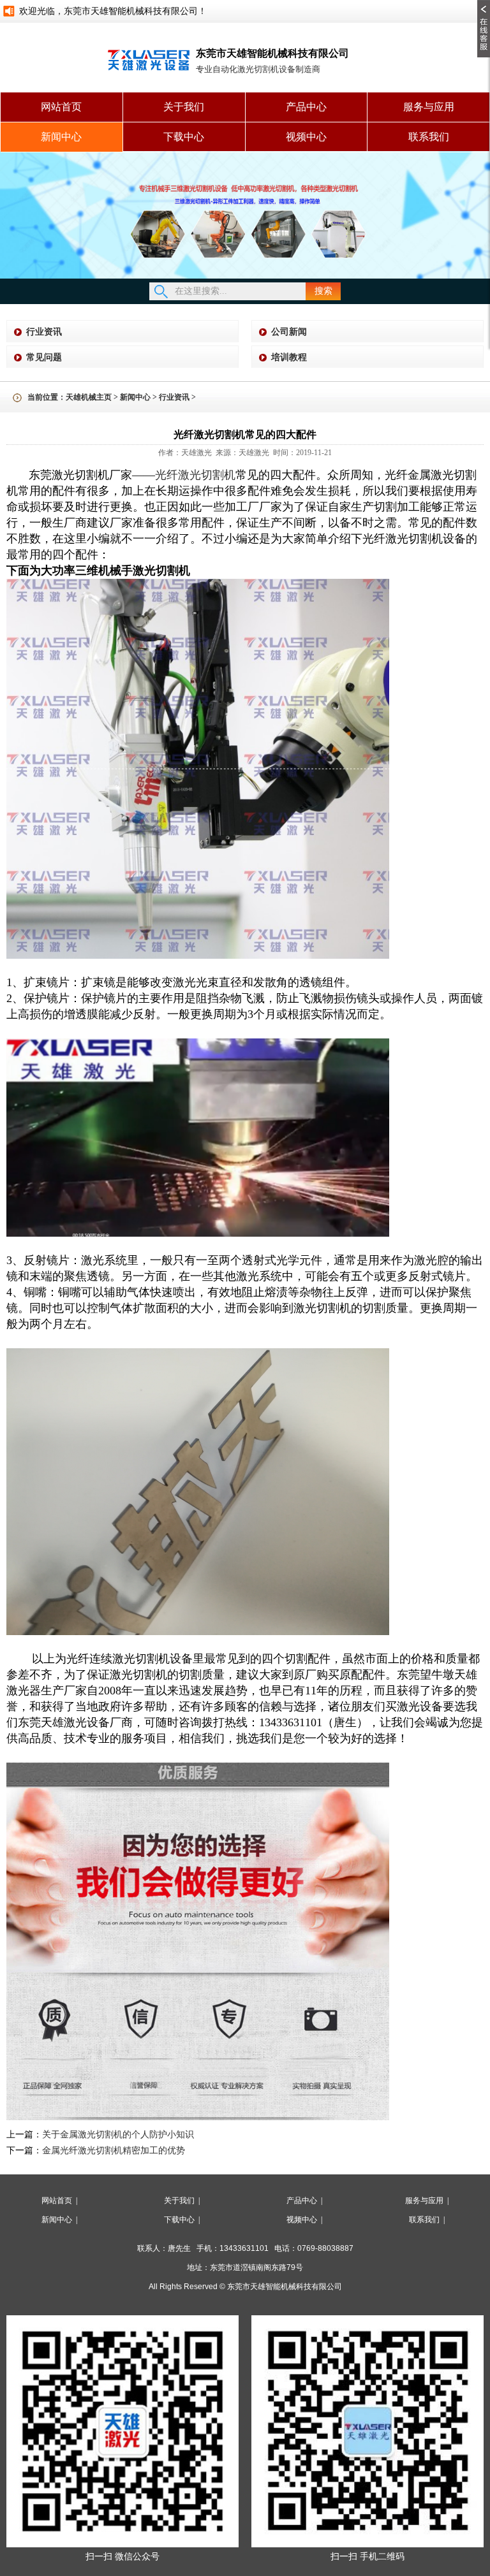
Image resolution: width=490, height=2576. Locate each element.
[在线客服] (484, 4)
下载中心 (184, 137)
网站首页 (61, 107)
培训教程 (289, 357)
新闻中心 (61, 137)
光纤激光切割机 (195, 475)
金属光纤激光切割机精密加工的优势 (114, 2150)
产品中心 (306, 107)
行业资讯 (44, 332)
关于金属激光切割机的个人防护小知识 (118, 2135)
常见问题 (44, 357)
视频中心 (306, 137)
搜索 (323, 291)
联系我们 (429, 137)
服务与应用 (429, 107)
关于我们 (184, 107)
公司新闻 (289, 332)
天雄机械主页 (89, 397)
